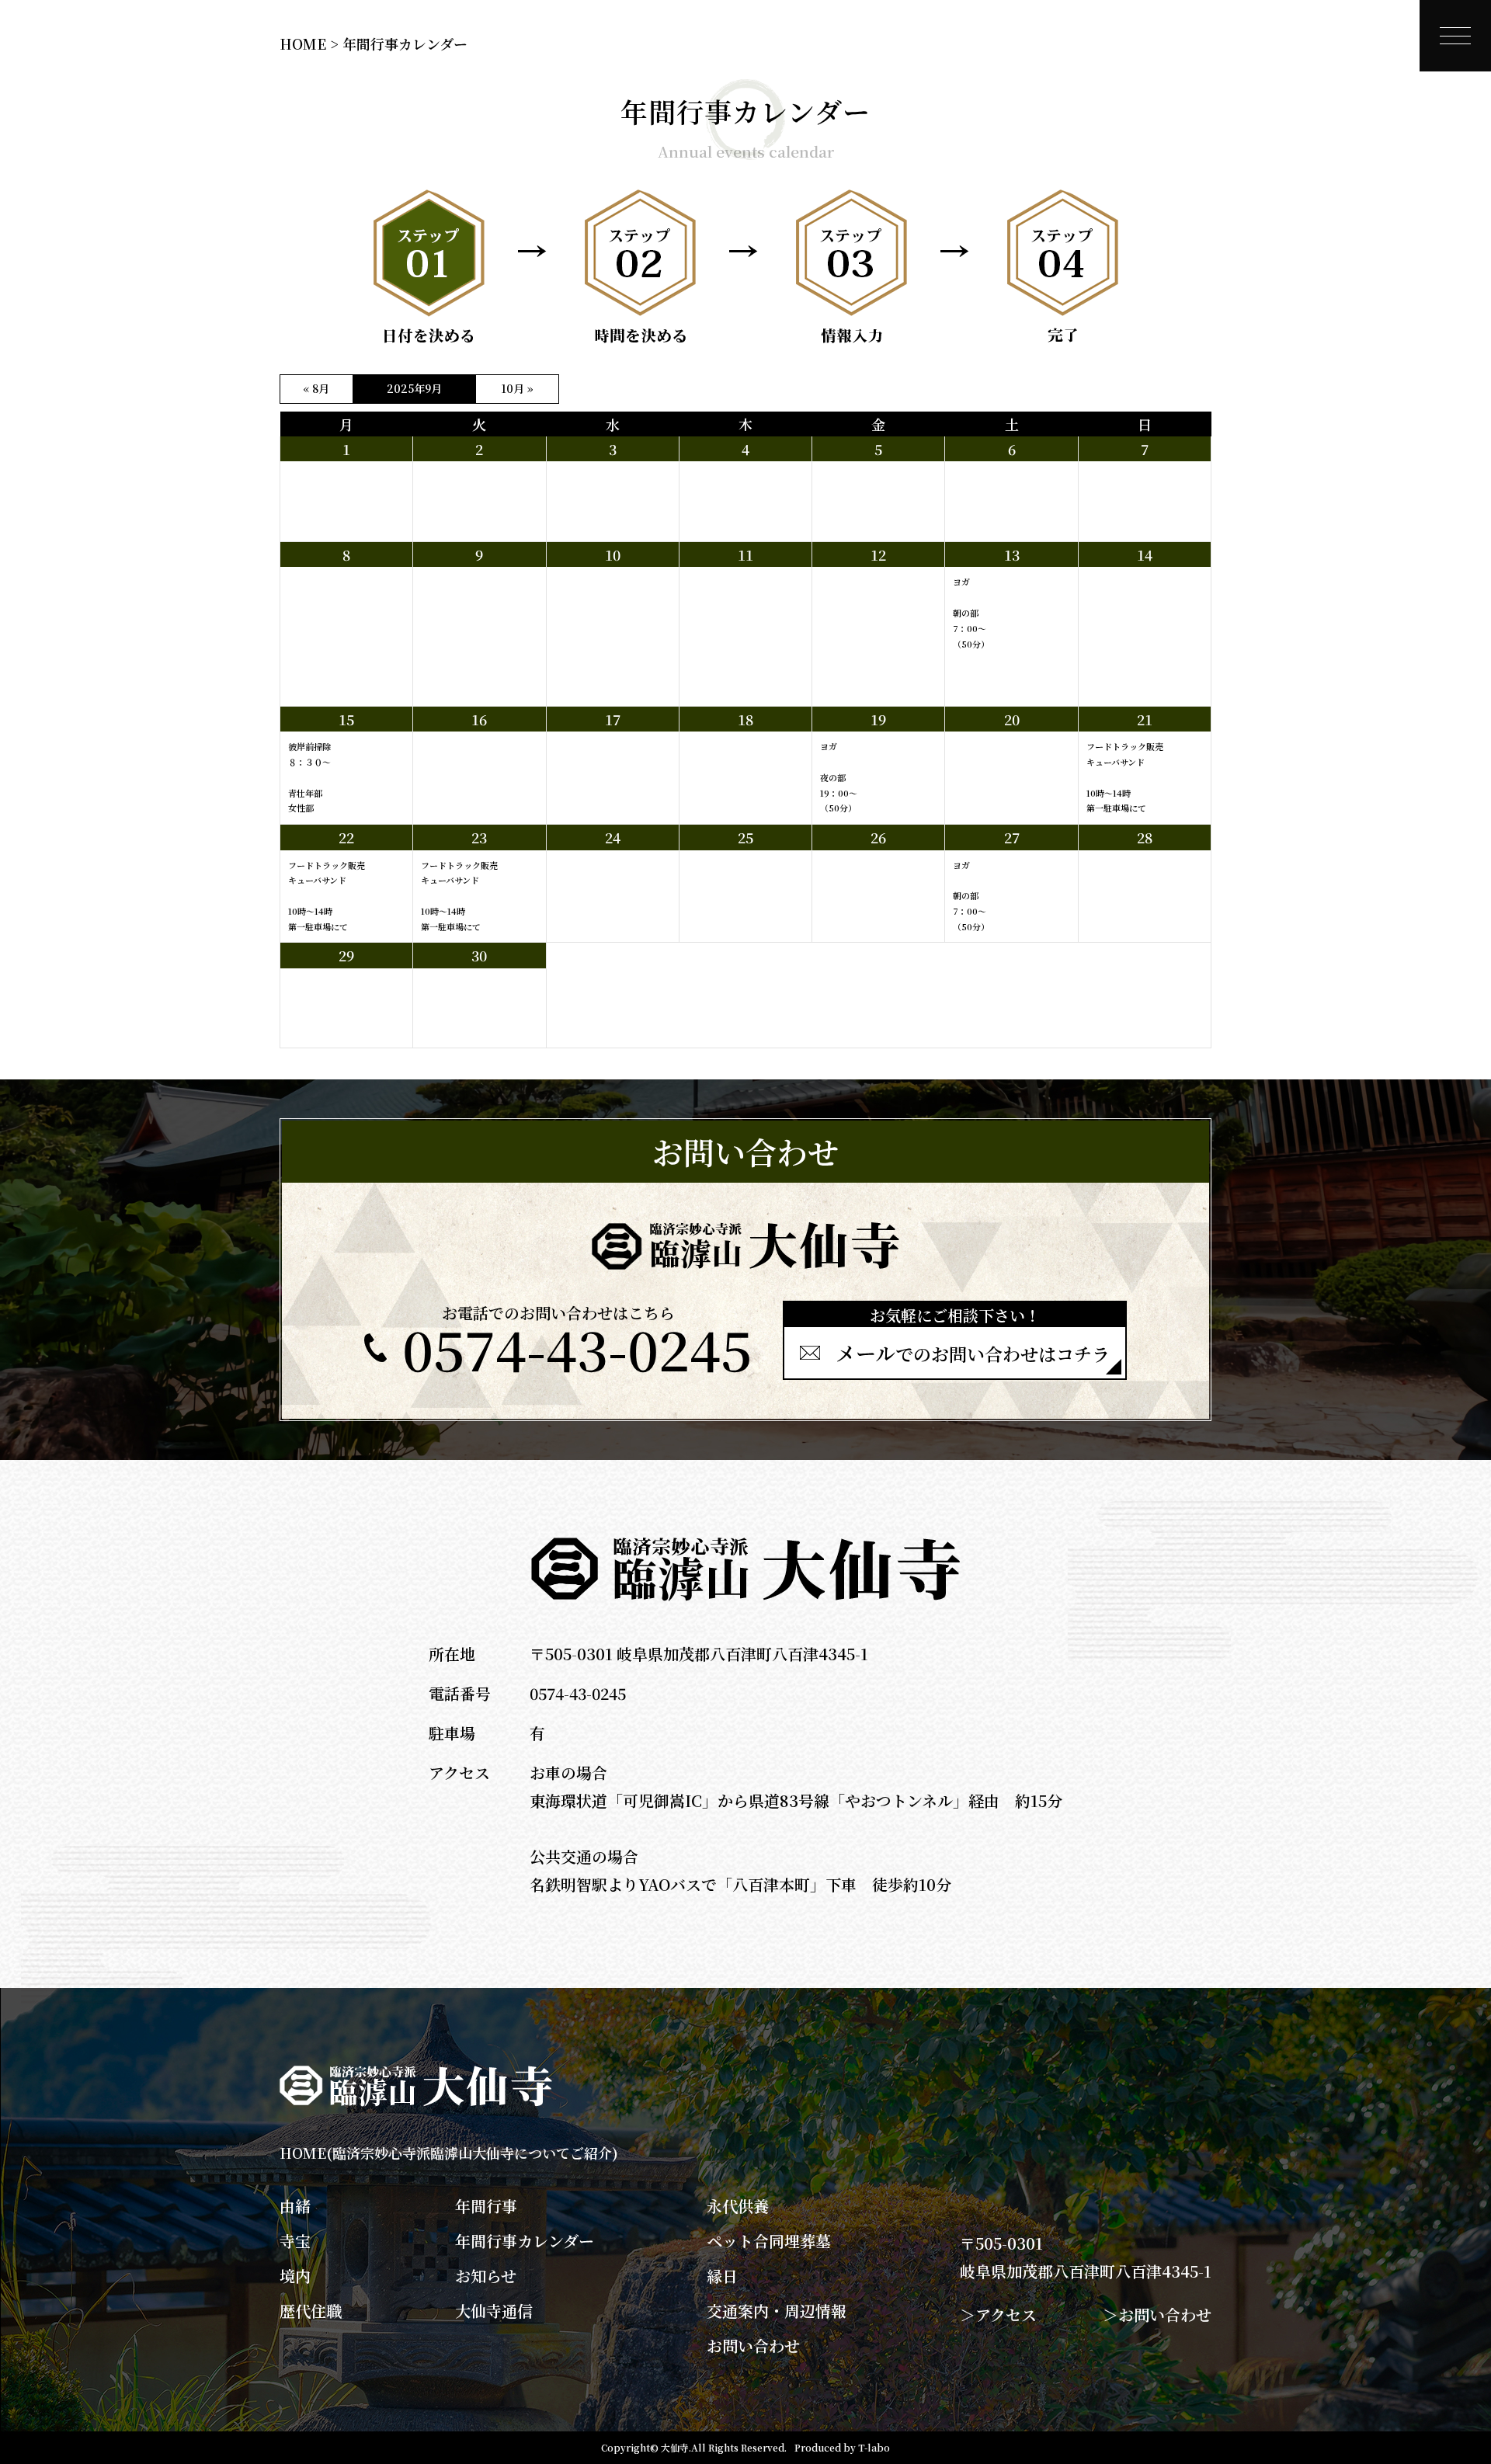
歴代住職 (311, 2311)
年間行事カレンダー (525, 2241)
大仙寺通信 (494, 2311)
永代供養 (738, 2206)
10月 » (517, 388)
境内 (295, 2276)
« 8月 (316, 388)
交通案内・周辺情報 (777, 2311)
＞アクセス (998, 2315)
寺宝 (295, 2241)
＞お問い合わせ (1157, 2315)
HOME (303, 43)
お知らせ (486, 2276)
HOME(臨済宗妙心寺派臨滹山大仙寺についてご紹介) (449, 2153)
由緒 (295, 2206)
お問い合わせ (753, 2346)
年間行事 (486, 2206)
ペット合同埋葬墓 (769, 2241)
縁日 (722, 2276)
